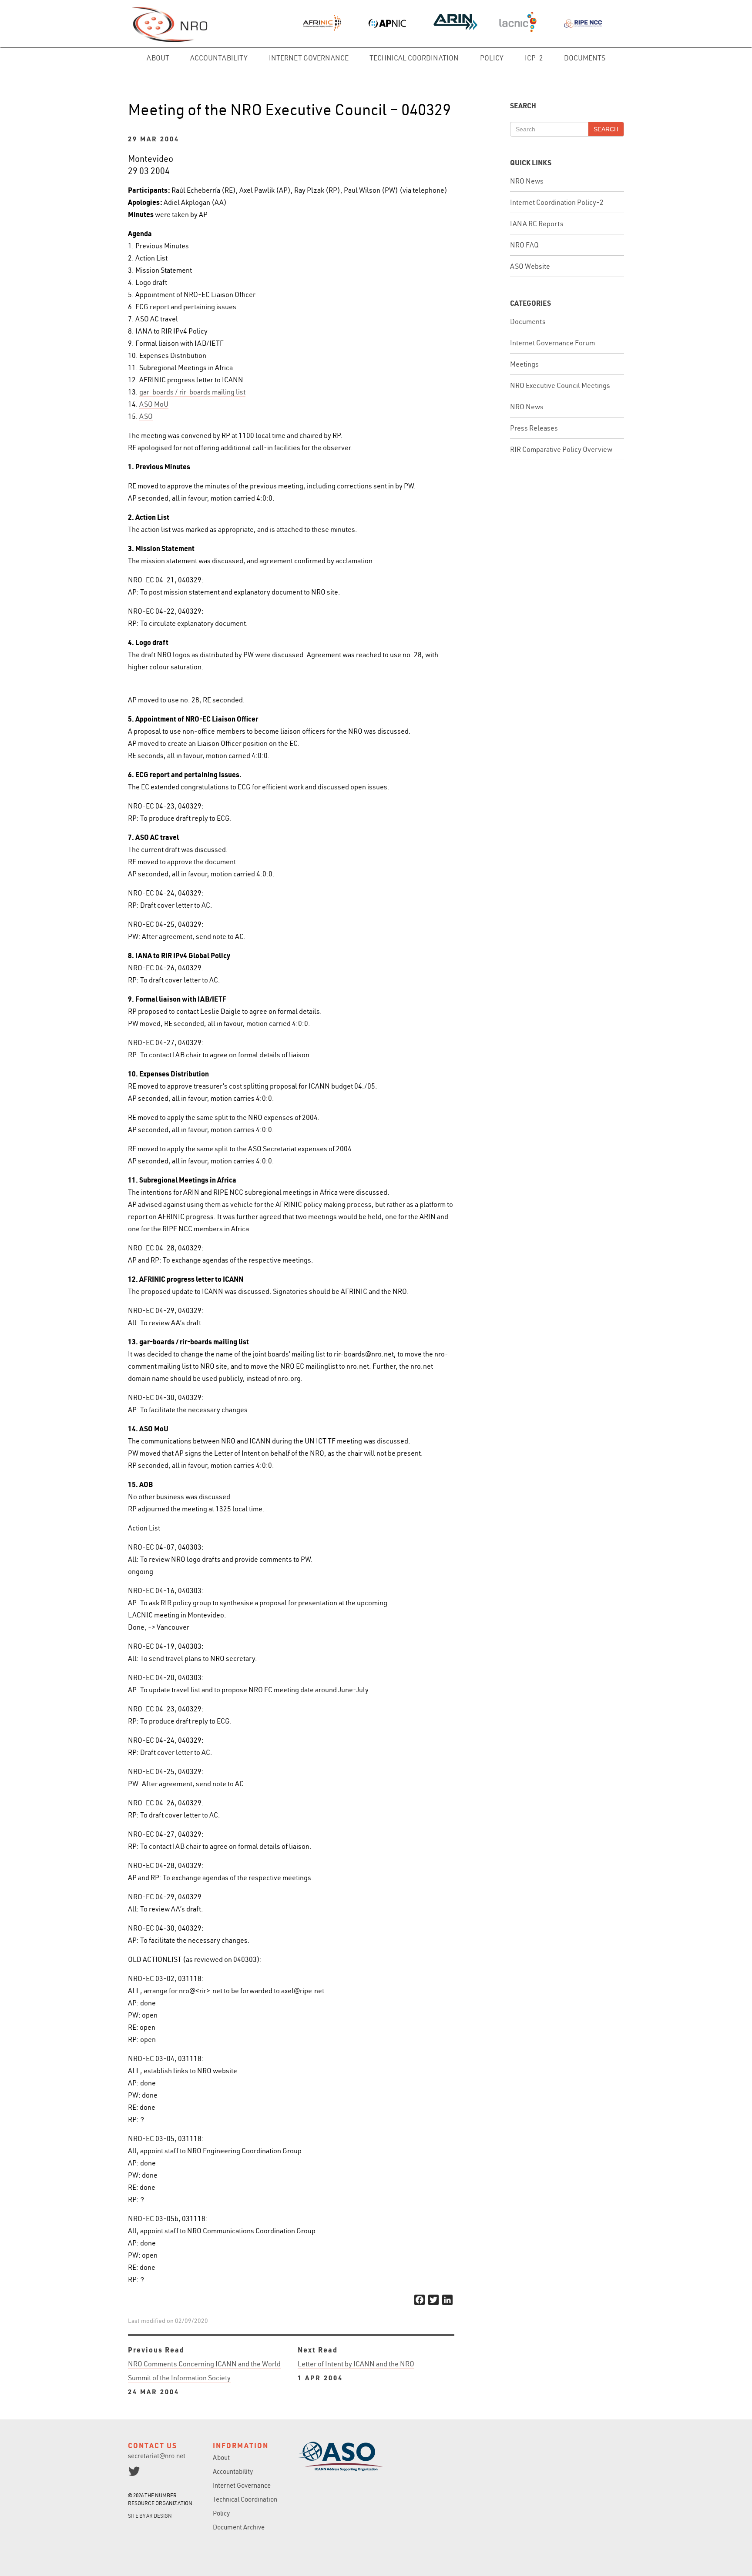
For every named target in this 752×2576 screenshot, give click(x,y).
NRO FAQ (524, 245)
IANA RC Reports (537, 224)
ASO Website (530, 266)
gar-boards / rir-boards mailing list (192, 392)
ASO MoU (154, 404)
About (158, 58)
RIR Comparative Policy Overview (561, 449)
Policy (492, 58)
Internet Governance (309, 58)
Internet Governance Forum (552, 343)
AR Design (159, 2516)
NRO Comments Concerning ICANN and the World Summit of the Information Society (204, 2378)
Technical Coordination (414, 58)
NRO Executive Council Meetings (560, 385)
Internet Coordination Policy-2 (557, 202)
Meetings (524, 364)
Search (606, 129)
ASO (146, 416)
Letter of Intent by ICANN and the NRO (356, 2371)
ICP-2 (534, 58)
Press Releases (534, 428)
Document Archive (239, 2527)
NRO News (527, 181)
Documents (585, 58)
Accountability (219, 58)
